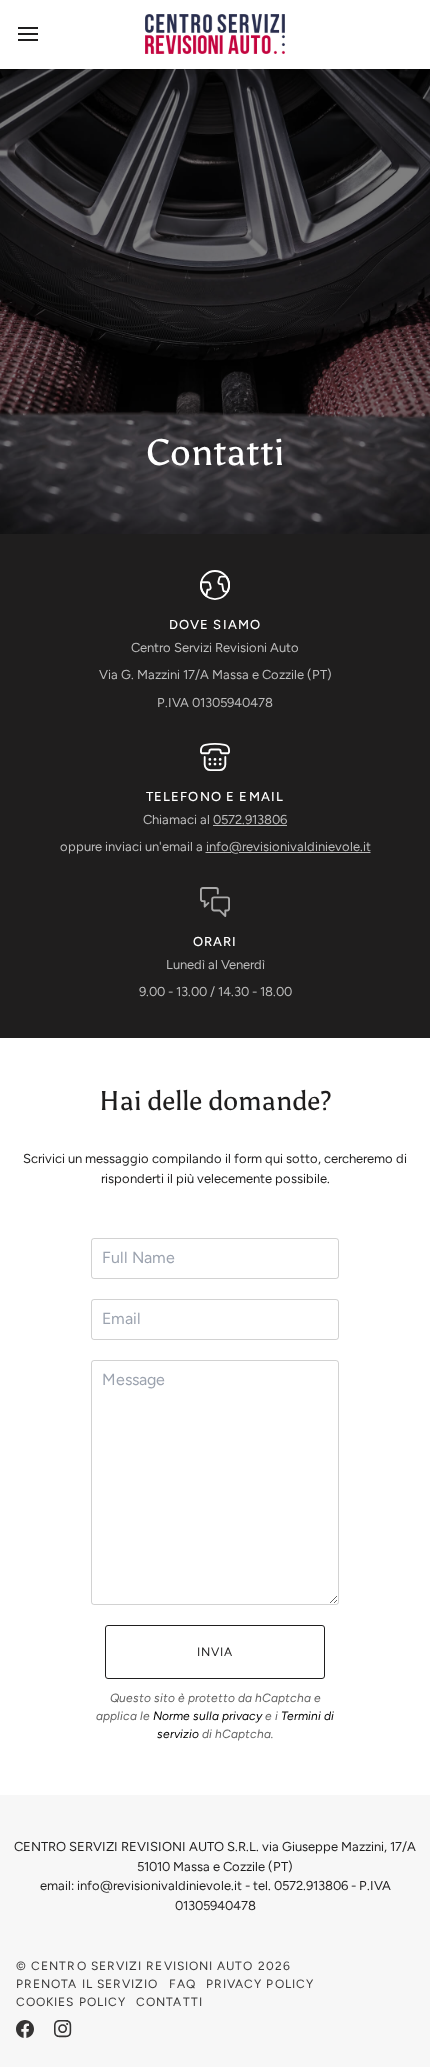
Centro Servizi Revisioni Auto (142, 1966)
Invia (215, 1652)
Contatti (169, 2002)
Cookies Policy (71, 2002)
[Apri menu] (46, 34)
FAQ (182, 1984)
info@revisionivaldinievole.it (288, 846)
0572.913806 (250, 819)
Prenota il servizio (87, 1984)
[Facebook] (25, 2029)
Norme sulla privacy (207, 1716)
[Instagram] (63, 2029)
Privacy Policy (260, 1984)
